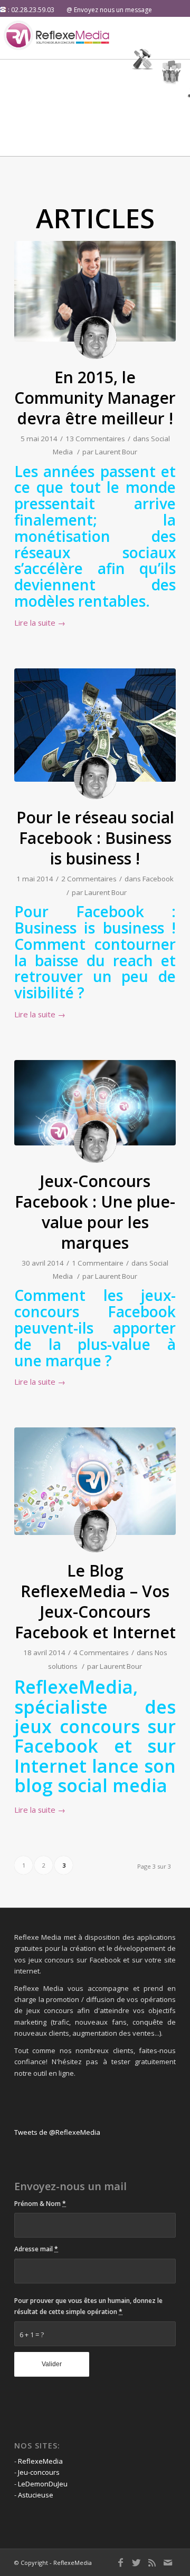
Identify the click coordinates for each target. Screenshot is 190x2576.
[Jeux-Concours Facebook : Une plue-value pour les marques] (95, 1103)
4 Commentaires (101, 1652)
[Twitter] (136, 2562)
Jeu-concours (39, 2472)
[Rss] (152, 2562)
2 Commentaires (89, 879)
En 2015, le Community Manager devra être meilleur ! (95, 398)
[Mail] (168, 2562)
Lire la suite (40, 623)
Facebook (158, 879)
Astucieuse (36, 2495)
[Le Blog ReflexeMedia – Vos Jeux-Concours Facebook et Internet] (95, 1481)
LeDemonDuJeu (43, 2484)
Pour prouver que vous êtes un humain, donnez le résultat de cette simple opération (88, 2306)
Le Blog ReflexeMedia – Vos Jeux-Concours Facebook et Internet (95, 1601)
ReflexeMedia (40, 2461)
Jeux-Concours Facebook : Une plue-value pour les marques (95, 1212)
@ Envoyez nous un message (109, 10)
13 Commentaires (95, 439)
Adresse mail (36, 2249)
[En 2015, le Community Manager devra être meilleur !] (95, 291)
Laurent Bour (116, 452)
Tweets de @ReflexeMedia (57, 2132)
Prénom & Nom (40, 2204)
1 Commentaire (98, 1263)
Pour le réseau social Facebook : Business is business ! (95, 838)
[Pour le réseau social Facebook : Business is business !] (95, 725)
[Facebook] (120, 2562)
